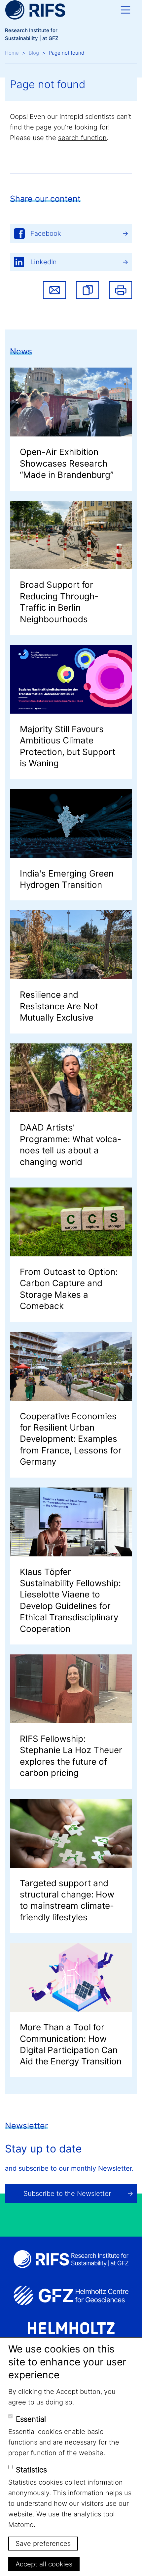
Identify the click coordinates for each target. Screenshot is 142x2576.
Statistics (31, 2470)
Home (12, 53)
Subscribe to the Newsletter (67, 2194)
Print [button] (121, 290)
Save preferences (43, 2544)
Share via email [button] (54, 290)
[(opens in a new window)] (71, 2296)
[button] (88, 290)
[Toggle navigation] (125, 10)
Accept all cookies (44, 2564)
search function (82, 138)
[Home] (35, 10)
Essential (31, 2419)
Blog (34, 53)
